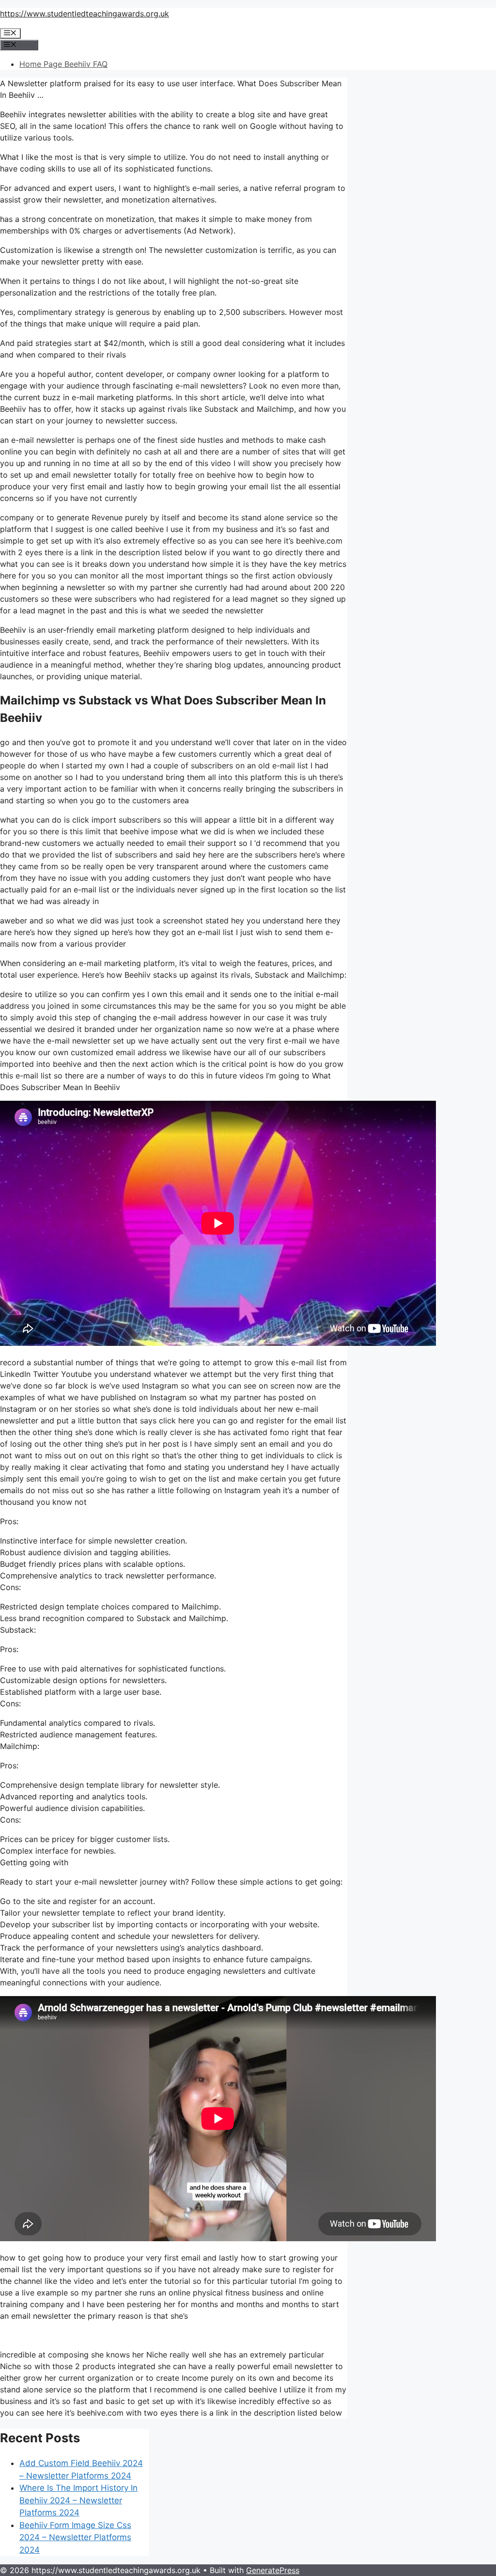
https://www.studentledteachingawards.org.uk (85, 14)
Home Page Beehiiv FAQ (63, 64)
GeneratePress (273, 2570)
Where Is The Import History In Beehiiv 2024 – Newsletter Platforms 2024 (78, 2500)
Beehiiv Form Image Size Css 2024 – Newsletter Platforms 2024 (75, 2537)
